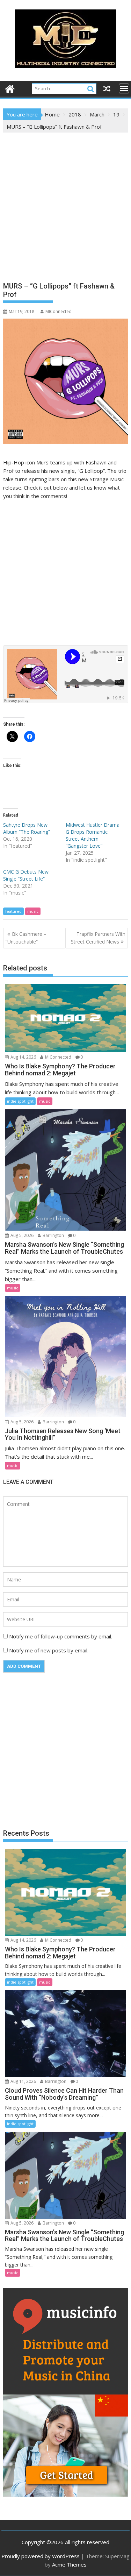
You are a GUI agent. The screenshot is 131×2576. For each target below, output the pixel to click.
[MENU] (124, 88)
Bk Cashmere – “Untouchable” (26, 938)
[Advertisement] (65, 202)
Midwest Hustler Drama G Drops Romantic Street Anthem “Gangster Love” (93, 835)
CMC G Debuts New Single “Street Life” (26, 875)
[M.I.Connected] (10, 88)
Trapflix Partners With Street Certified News (98, 938)
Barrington (53, 1235)
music (33, 911)
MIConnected (59, 311)
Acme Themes (69, 2564)
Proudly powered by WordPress (41, 2556)
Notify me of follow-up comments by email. (61, 1636)
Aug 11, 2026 (23, 2081)
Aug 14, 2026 (23, 1057)
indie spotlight (20, 1101)
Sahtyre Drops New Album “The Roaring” (27, 828)
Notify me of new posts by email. (49, 1650)
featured (13, 911)
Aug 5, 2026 (21, 1235)
